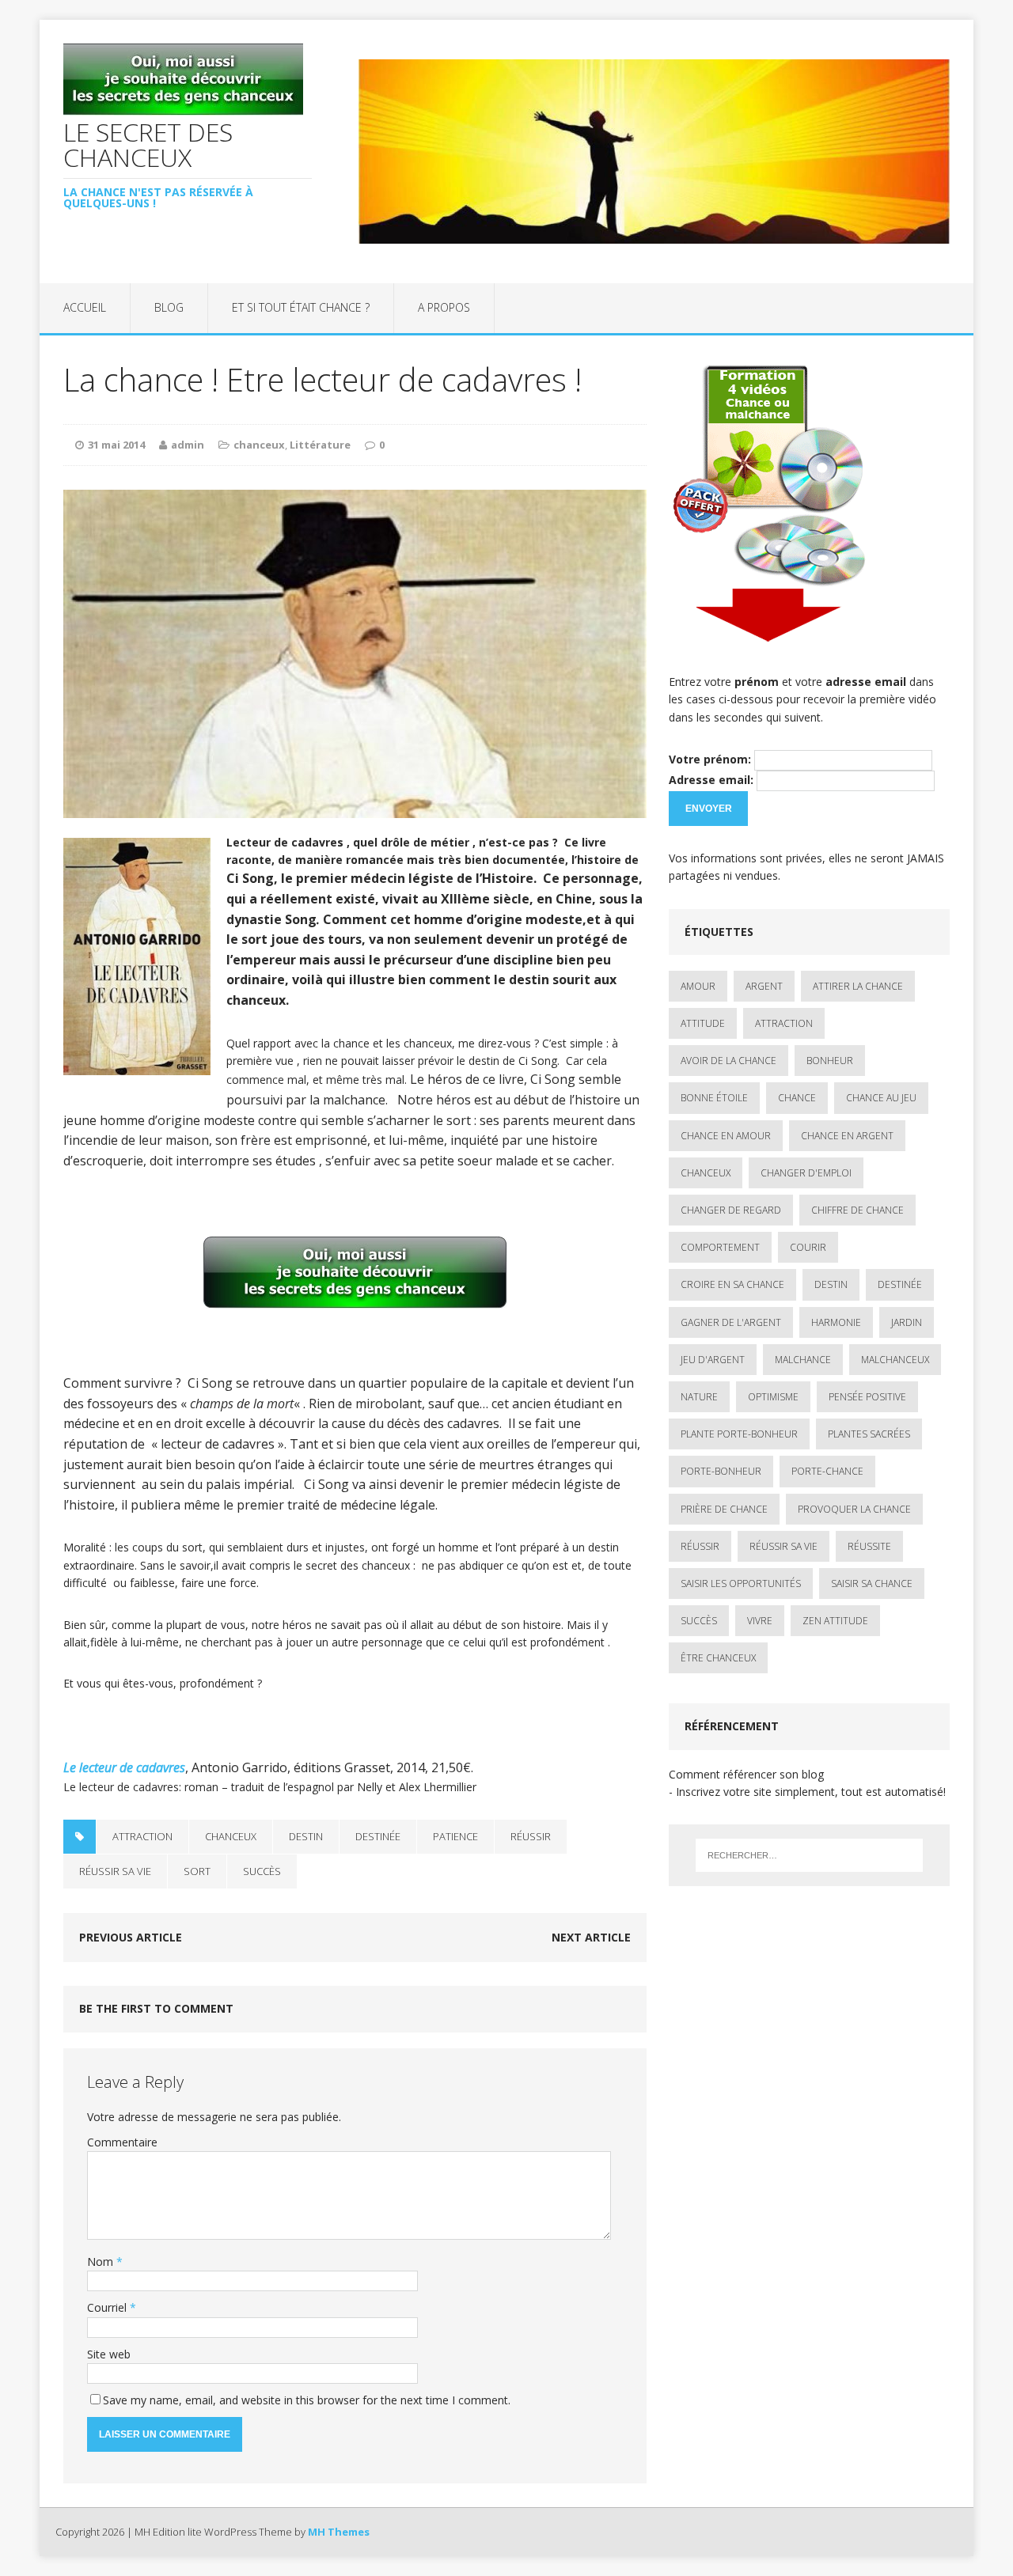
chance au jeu (881, 1098)
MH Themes (339, 2532)
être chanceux (718, 1658)
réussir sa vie (115, 1871)
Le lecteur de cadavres (124, 1767)
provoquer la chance (854, 1509)
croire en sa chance (732, 1284)
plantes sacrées (869, 1434)
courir (808, 1247)
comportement (720, 1247)
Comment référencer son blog (746, 1774)
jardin (907, 1322)
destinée (378, 1836)
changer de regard (731, 1210)
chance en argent (847, 1136)
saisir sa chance (872, 1583)
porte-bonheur (721, 1471)
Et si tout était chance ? (301, 307)
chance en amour (726, 1136)
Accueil (85, 307)
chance (797, 1098)
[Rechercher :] (809, 1855)
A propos (444, 307)
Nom (102, 2262)
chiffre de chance (857, 1210)
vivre (760, 1621)
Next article (591, 1937)
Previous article (131, 1937)
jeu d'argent (713, 1360)
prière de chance (724, 1509)
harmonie (836, 1322)
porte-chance (827, 1471)
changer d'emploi (806, 1173)
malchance (803, 1360)
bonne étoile (714, 1098)
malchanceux (895, 1360)
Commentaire (122, 2142)
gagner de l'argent (731, 1322)
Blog (169, 307)
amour (698, 986)
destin (306, 1836)
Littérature (320, 445)
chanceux (259, 445)
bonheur (830, 1061)
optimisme (773, 1397)
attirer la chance (858, 986)
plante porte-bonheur (739, 1434)
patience (455, 1836)
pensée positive (867, 1397)
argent (764, 986)
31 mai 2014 (116, 445)
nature (699, 1397)
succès (262, 1871)
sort (197, 1871)
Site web (109, 2354)
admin (188, 445)
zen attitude (835, 1621)
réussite (869, 1546)
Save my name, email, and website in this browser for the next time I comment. (307, 2400)
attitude (703, 1023)
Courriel (108, 2307)
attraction (142, 1836)
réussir (531, 1836)
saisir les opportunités (741, 1583)
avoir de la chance (728, 1061)
